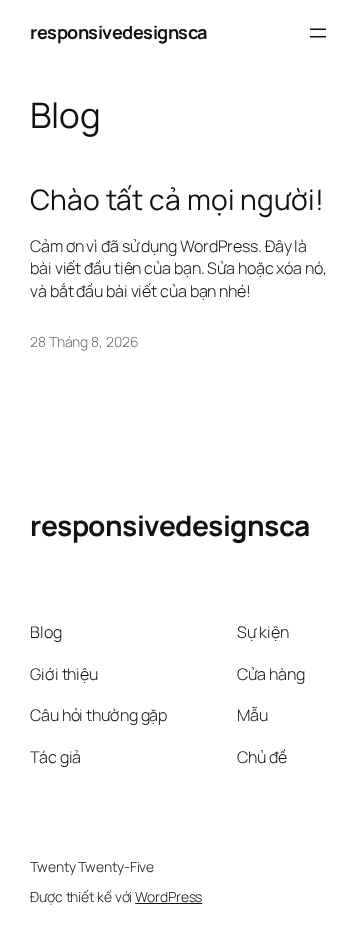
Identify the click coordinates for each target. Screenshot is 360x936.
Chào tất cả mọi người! (177, 200)
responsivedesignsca (118, 32)
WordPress (168, 896)
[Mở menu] (318, 33)
